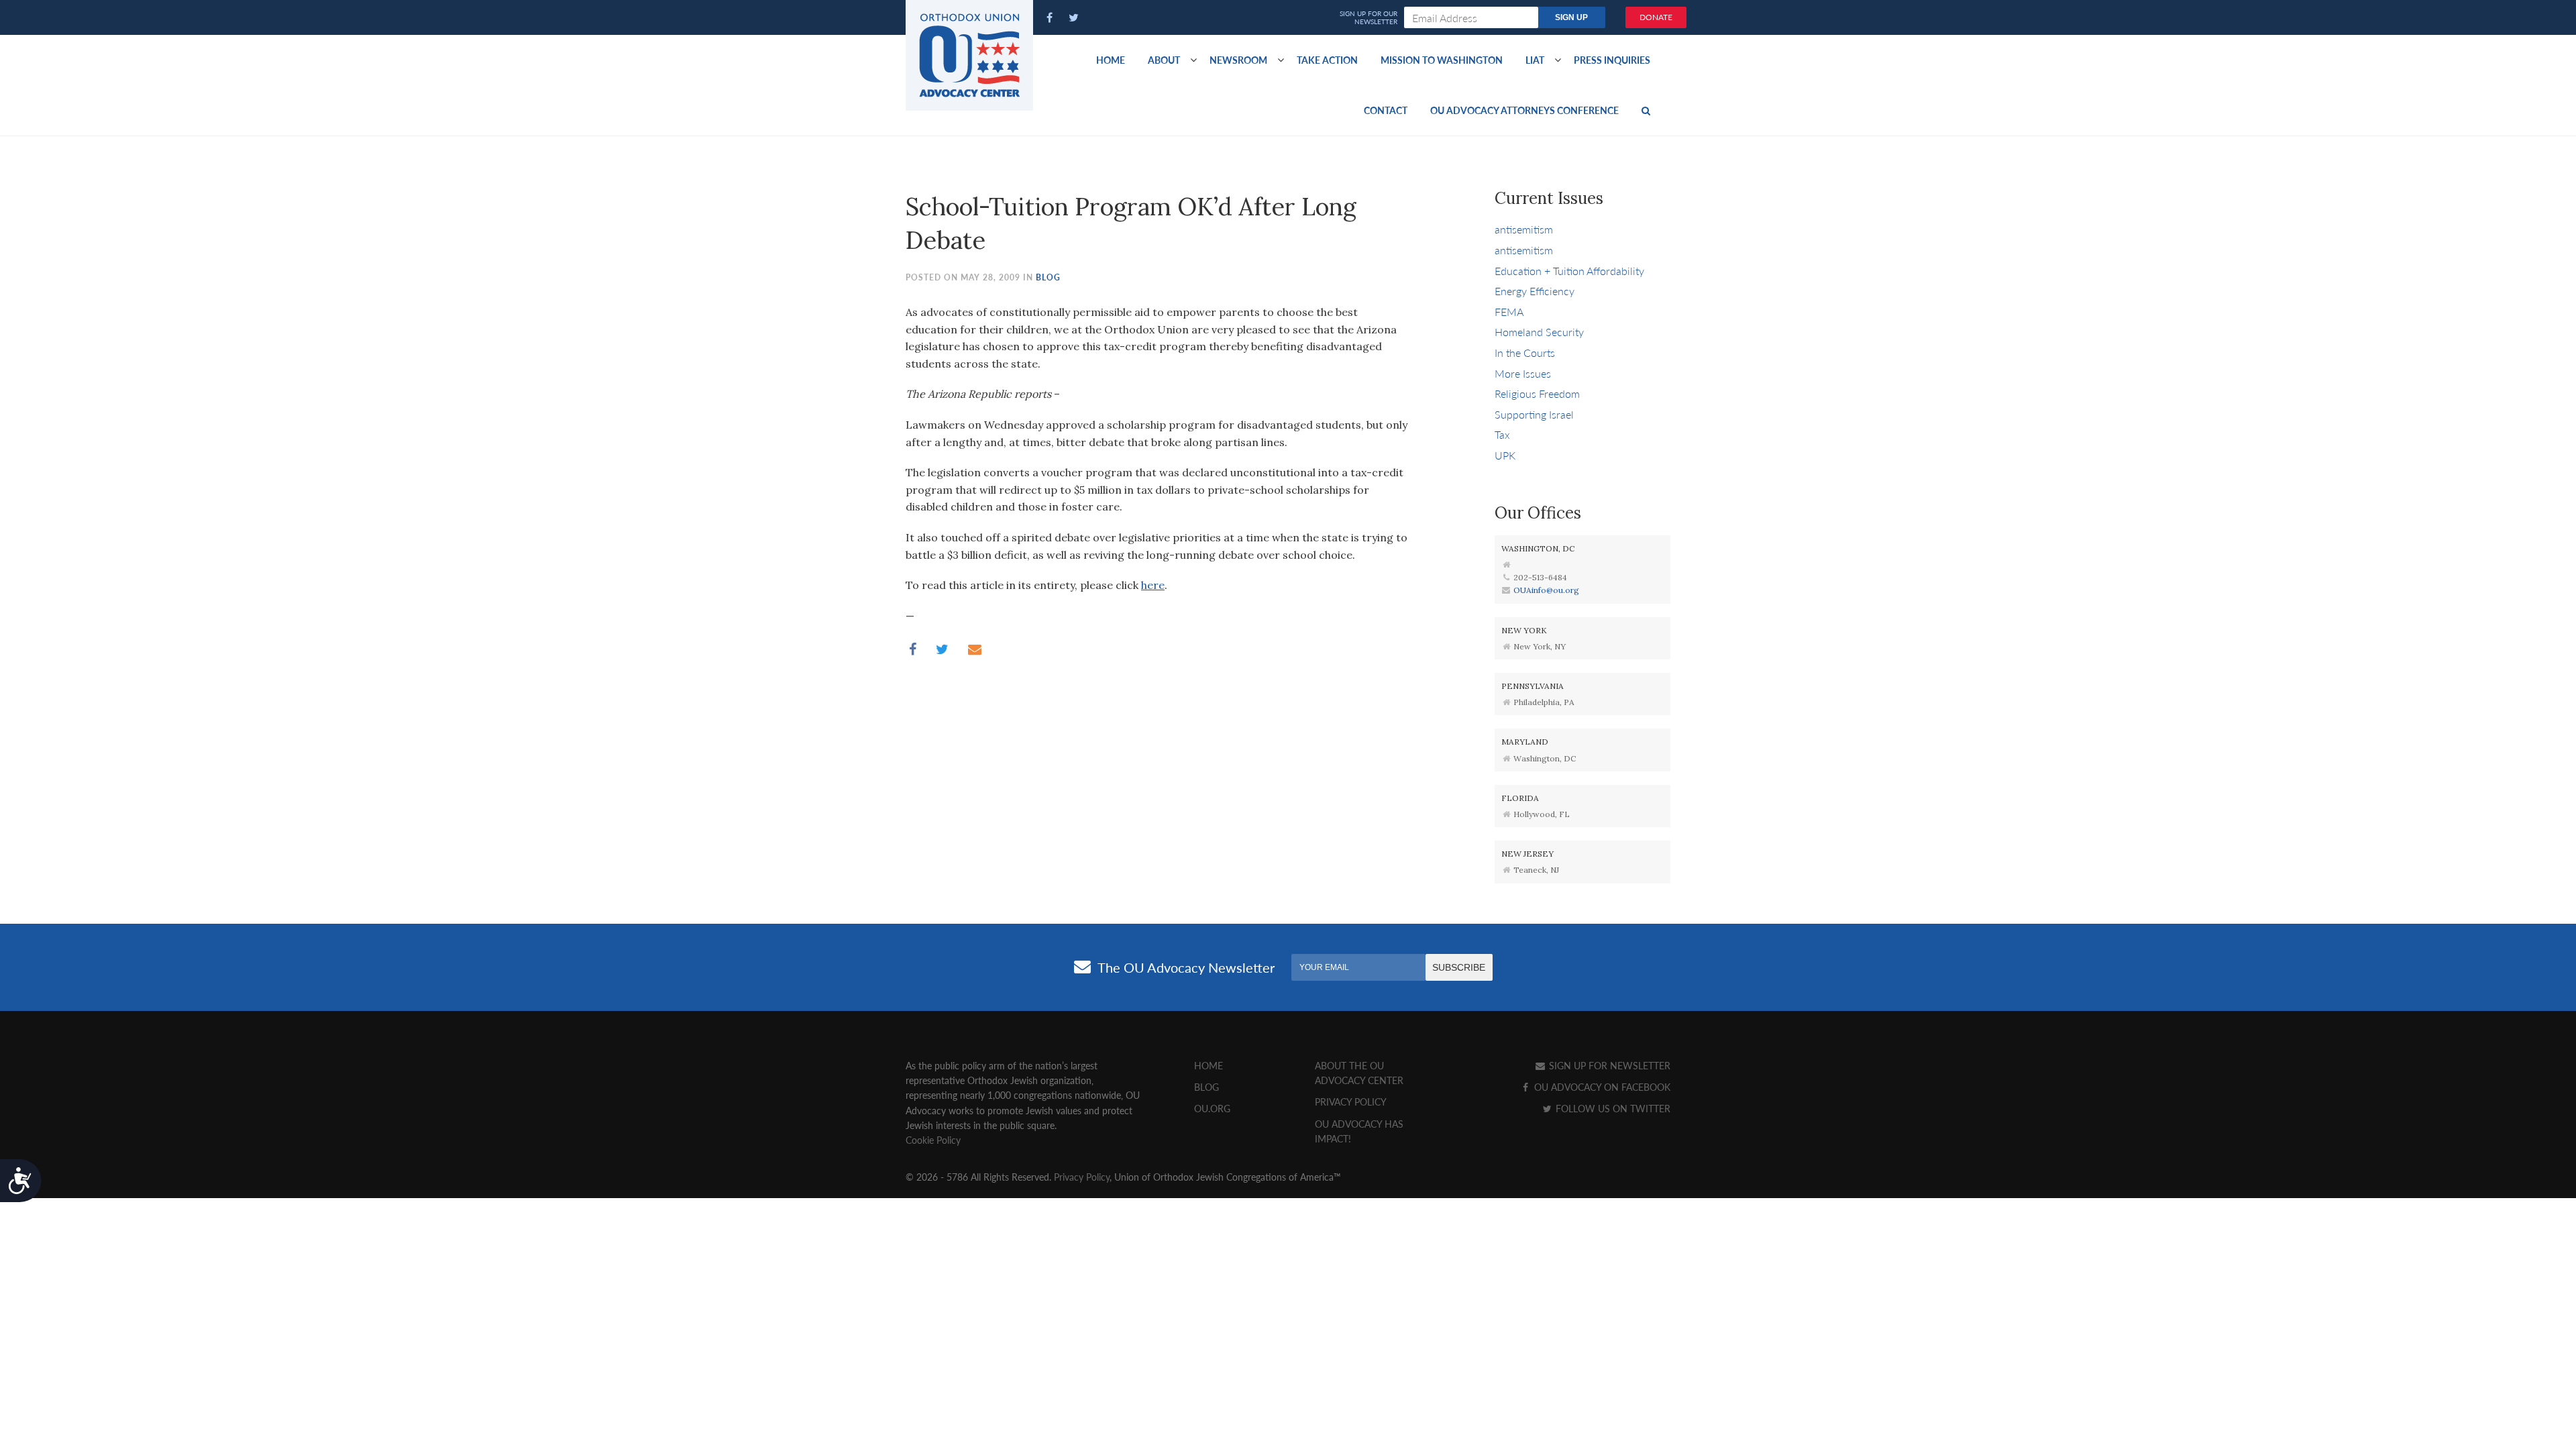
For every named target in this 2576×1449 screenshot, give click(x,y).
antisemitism (1524, 229)
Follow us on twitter (1612, 1108)
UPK (1505, 455)
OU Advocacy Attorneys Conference (1524, 110)
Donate (1656, 17)
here (1153, 585)
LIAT (1535, 60)
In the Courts (1525, 353)
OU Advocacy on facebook (1601, 1087)
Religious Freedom (1537, 393)
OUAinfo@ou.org (1546, 590)
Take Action (1327, 60)
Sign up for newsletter (1608, 1065)
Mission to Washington (1442, 60)
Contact (1386, 110)
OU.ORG (1212, 1108)
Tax (1502, 434)
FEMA (1509, 312)
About (1164, 60)
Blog (1048, 277)
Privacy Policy (1351, 1102)
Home (1111, 60)
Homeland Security (1539, 332)
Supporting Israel (1534, 414)
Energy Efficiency (1535, 291)
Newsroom (1238, 60)
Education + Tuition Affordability (1569, 271)
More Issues (1523, 373)
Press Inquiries (1612, 60)
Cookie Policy (933, 1140)
